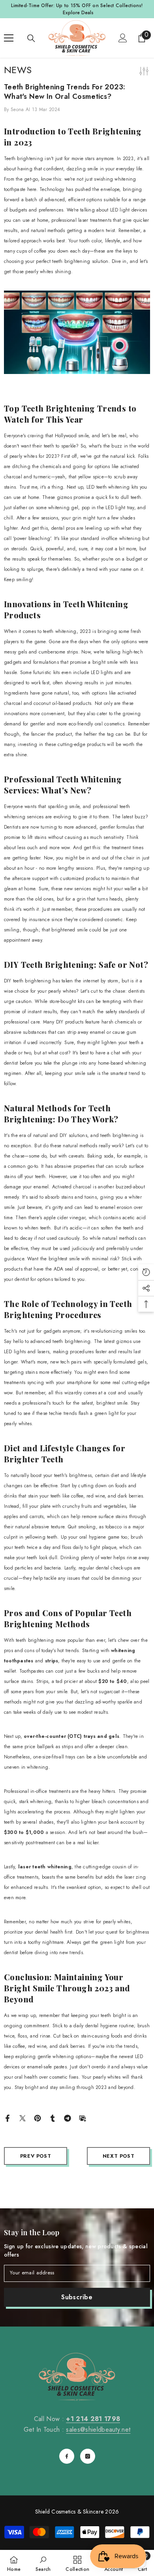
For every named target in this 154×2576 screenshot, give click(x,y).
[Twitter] (23, 2118)
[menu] (9, 38)
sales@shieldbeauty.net (98, 2430)
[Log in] (123, 38)
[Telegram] (68, 2118)
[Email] (83, 2118)
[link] (43, 2563)
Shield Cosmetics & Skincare (69, 2512)
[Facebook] (8, 2118)
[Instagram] (88, 2456)
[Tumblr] (53, 2118)
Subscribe (77, 2297)
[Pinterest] (38, 2118)
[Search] (31, 38)
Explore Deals (78, 13)
